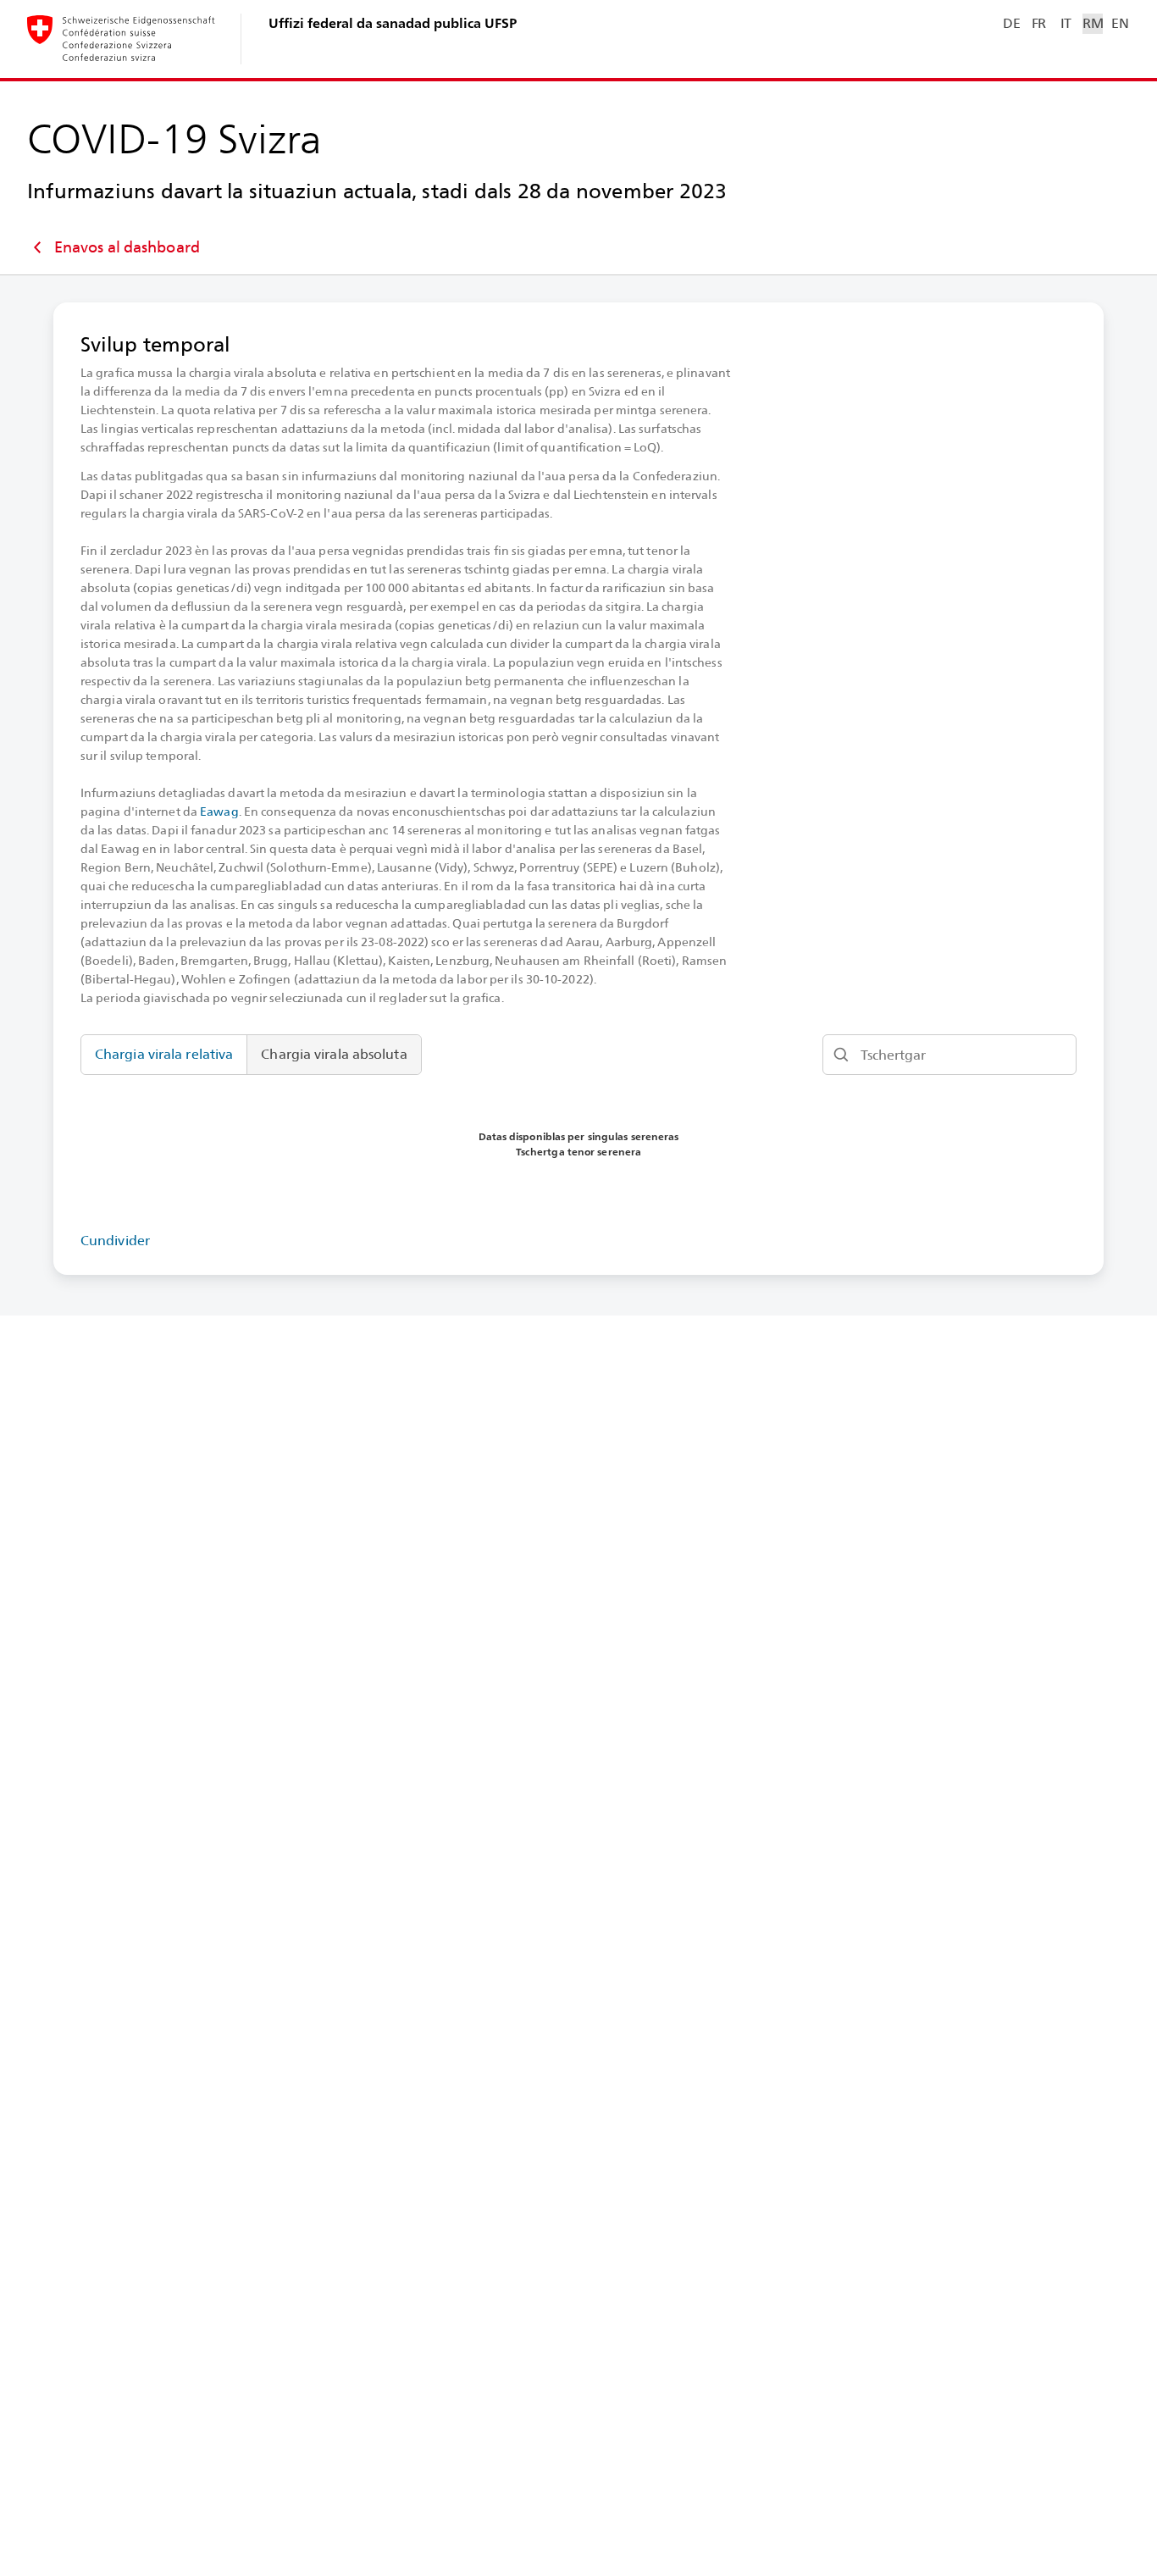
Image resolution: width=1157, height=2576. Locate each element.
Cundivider (115, 1241)
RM (1093, 23)
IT (1066, 23)
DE (1011, 23)
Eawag (219, 812)
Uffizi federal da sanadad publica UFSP (393, 23)
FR (1039, 23)
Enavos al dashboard (127, 247)
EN (1120, 23)
